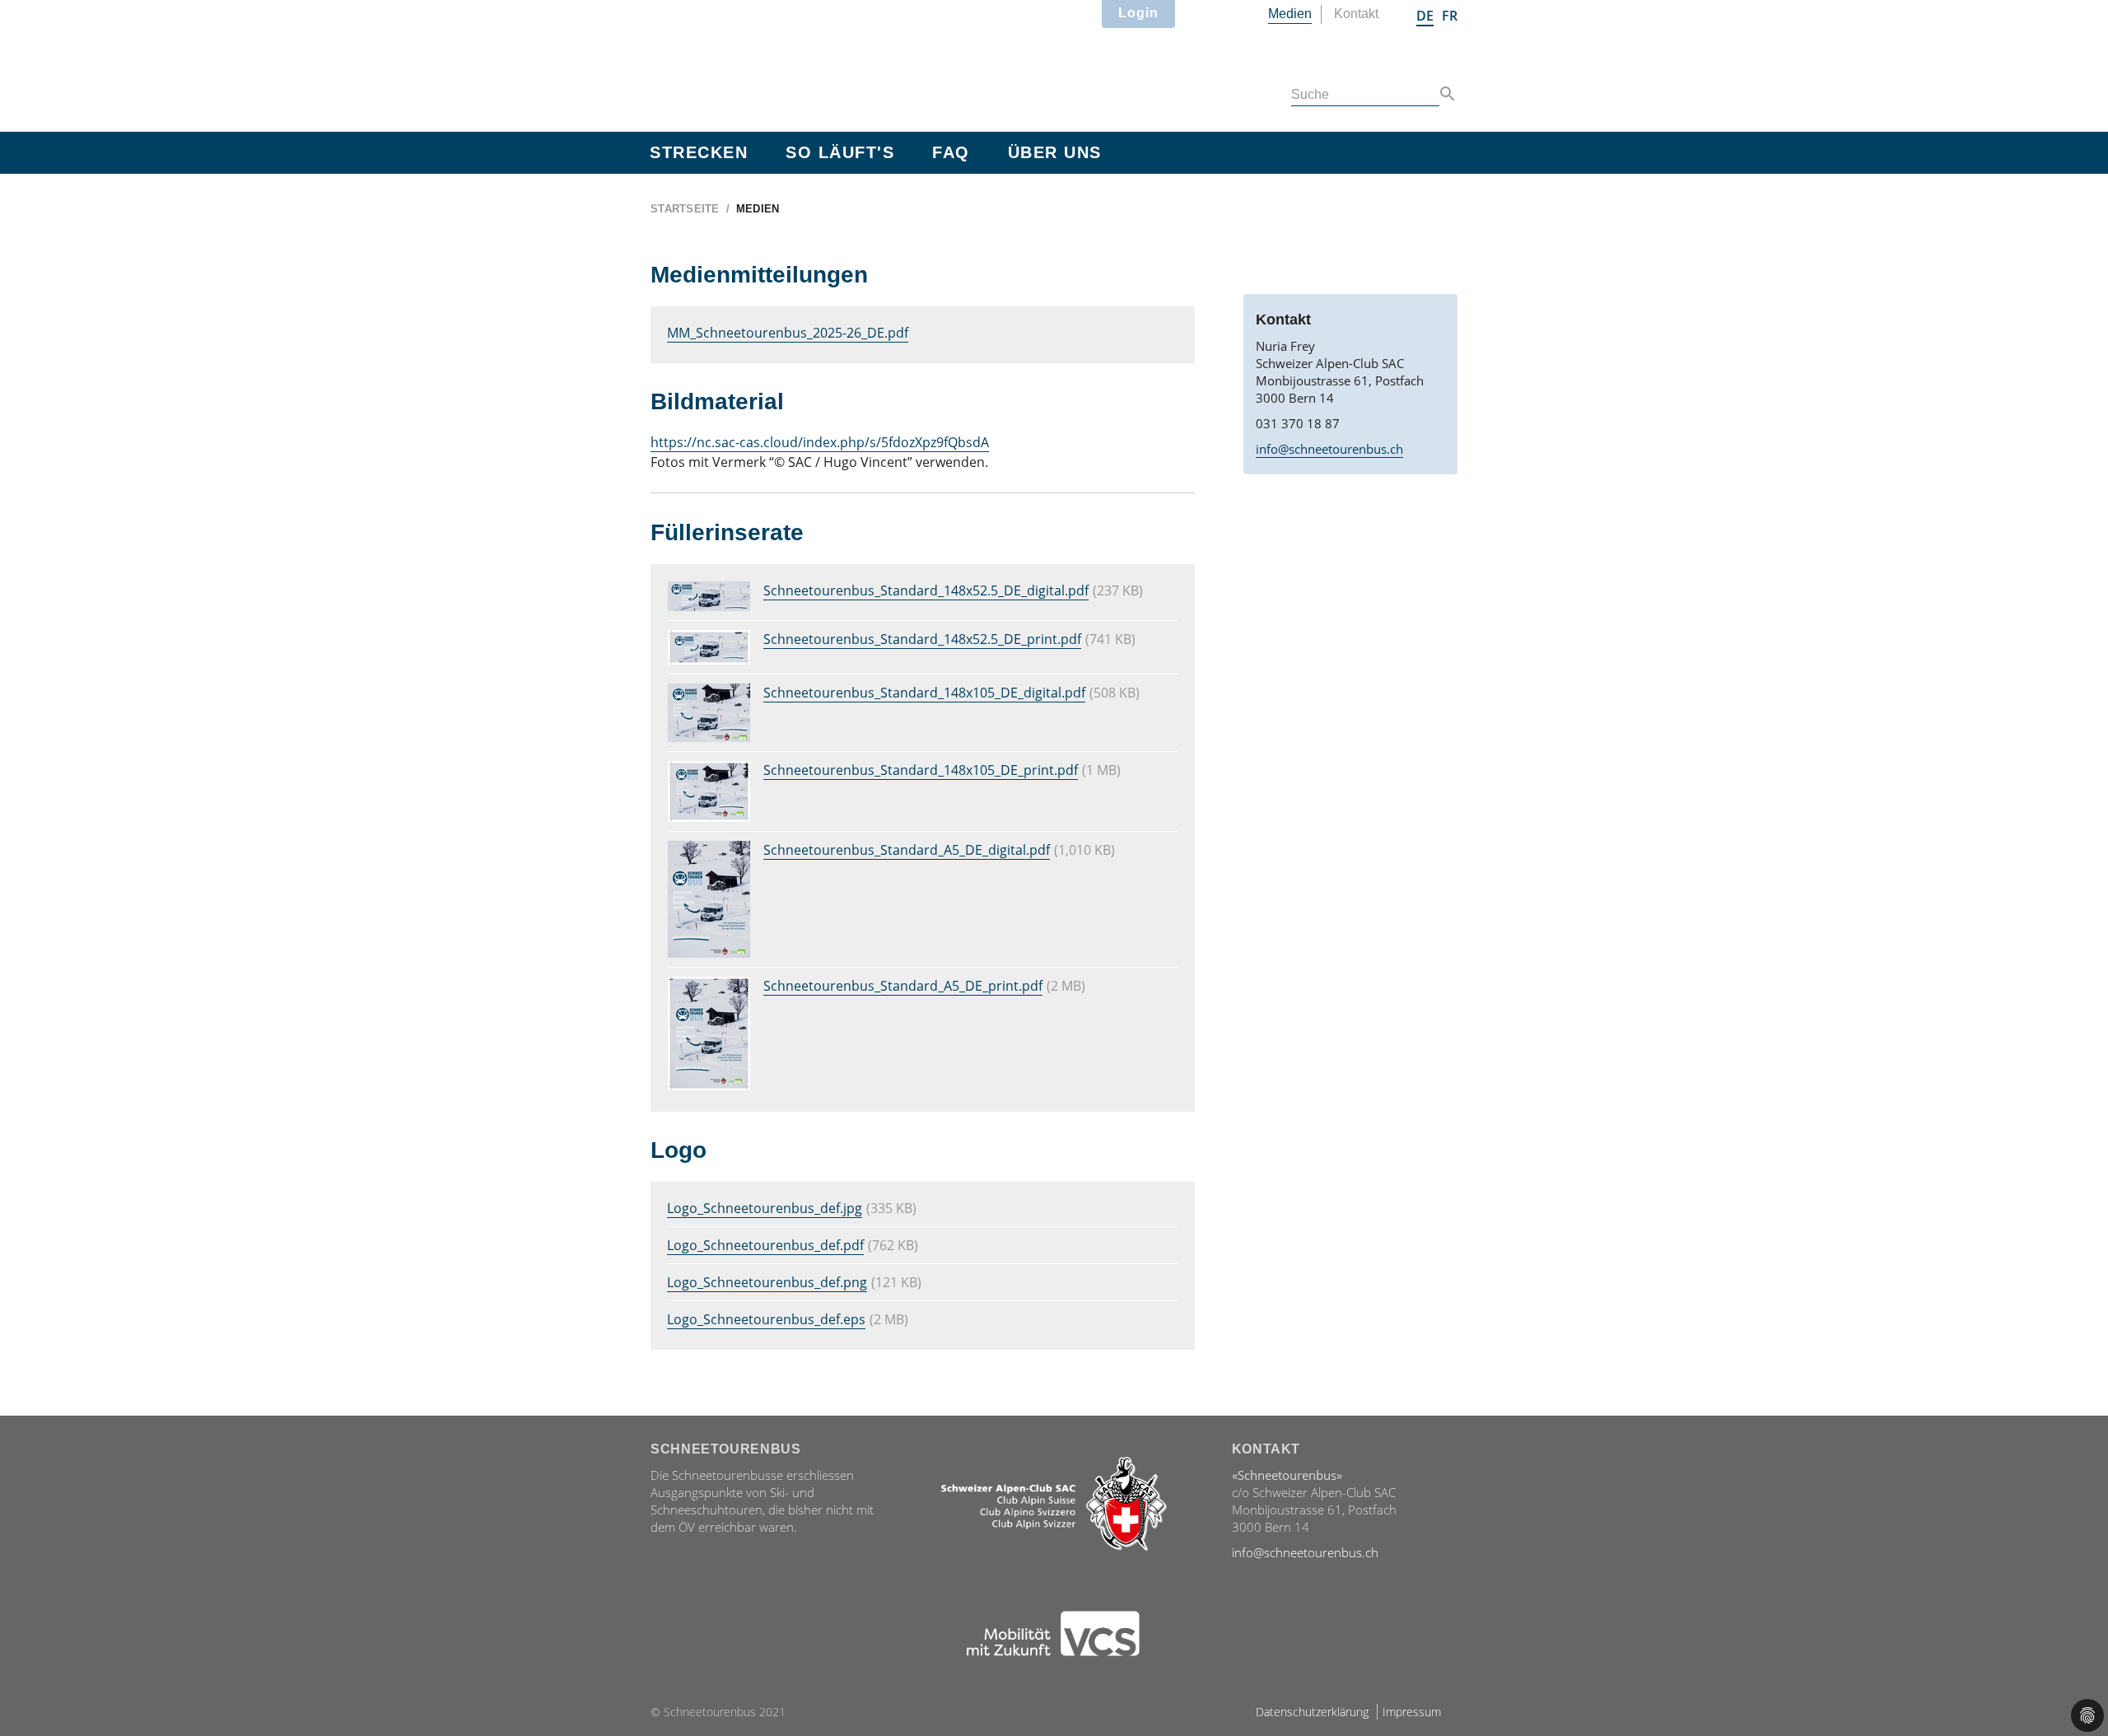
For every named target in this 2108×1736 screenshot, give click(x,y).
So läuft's (840, 152)
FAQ (951, 152)
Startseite (685, 209)
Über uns (1055, 152)
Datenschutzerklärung (1312, 1712)
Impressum (1412, 1712)
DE (1425, 16)
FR (1450, 16)
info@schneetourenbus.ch (1329, 449)
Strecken (699, 152)
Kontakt (1356, 14)
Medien (1290, 14)
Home (749, 63)
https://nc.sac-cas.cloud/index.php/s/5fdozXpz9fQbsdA (820, 442)
